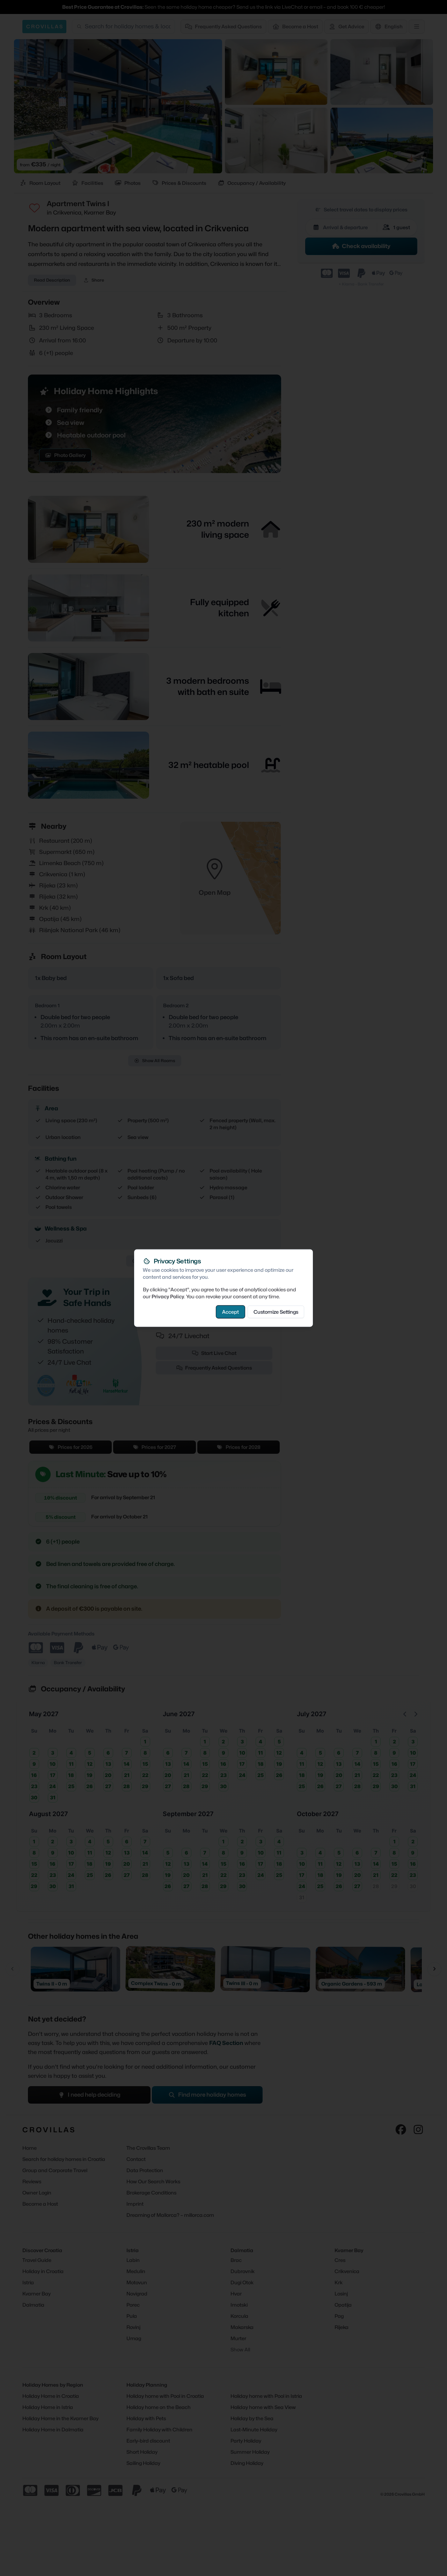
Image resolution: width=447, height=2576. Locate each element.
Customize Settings (276, 1312)
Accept (230, 1312)
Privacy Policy (168, 1296)
